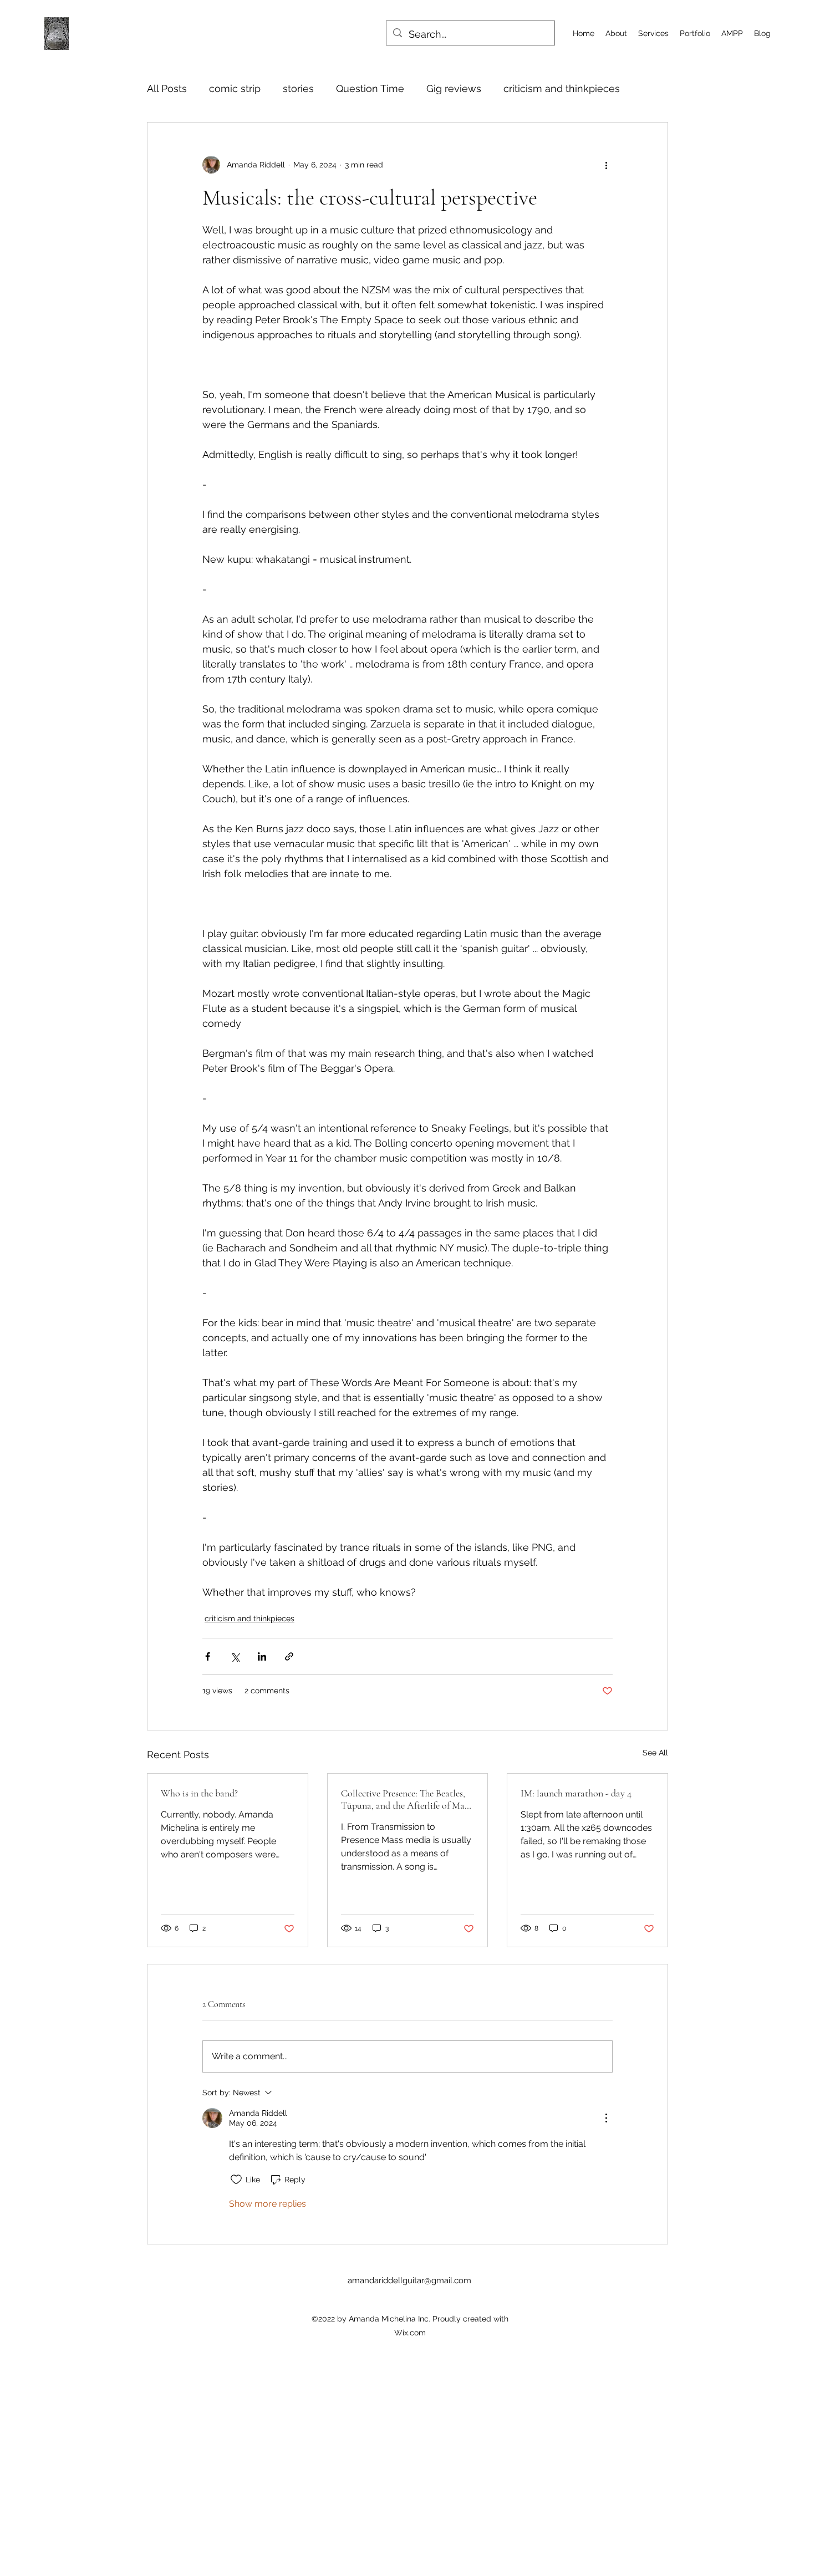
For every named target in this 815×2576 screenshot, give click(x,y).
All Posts (167, 88)
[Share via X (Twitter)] (235, 1656)
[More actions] (606, 165)
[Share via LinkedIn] (262, 1656)
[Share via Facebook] (208, 1656)
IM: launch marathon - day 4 (576, 1793)
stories (298, 88)
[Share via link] (289, 1656)
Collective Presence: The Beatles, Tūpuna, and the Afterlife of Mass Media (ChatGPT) (406, 1799)
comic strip (235, 88)
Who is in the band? (199, 1793)
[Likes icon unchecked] (236, 2180)
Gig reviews (454, 88)
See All (655, 1753)
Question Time (370, 88)
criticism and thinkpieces (562, 88)
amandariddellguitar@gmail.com (409, 2280)
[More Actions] (606, 2118)
